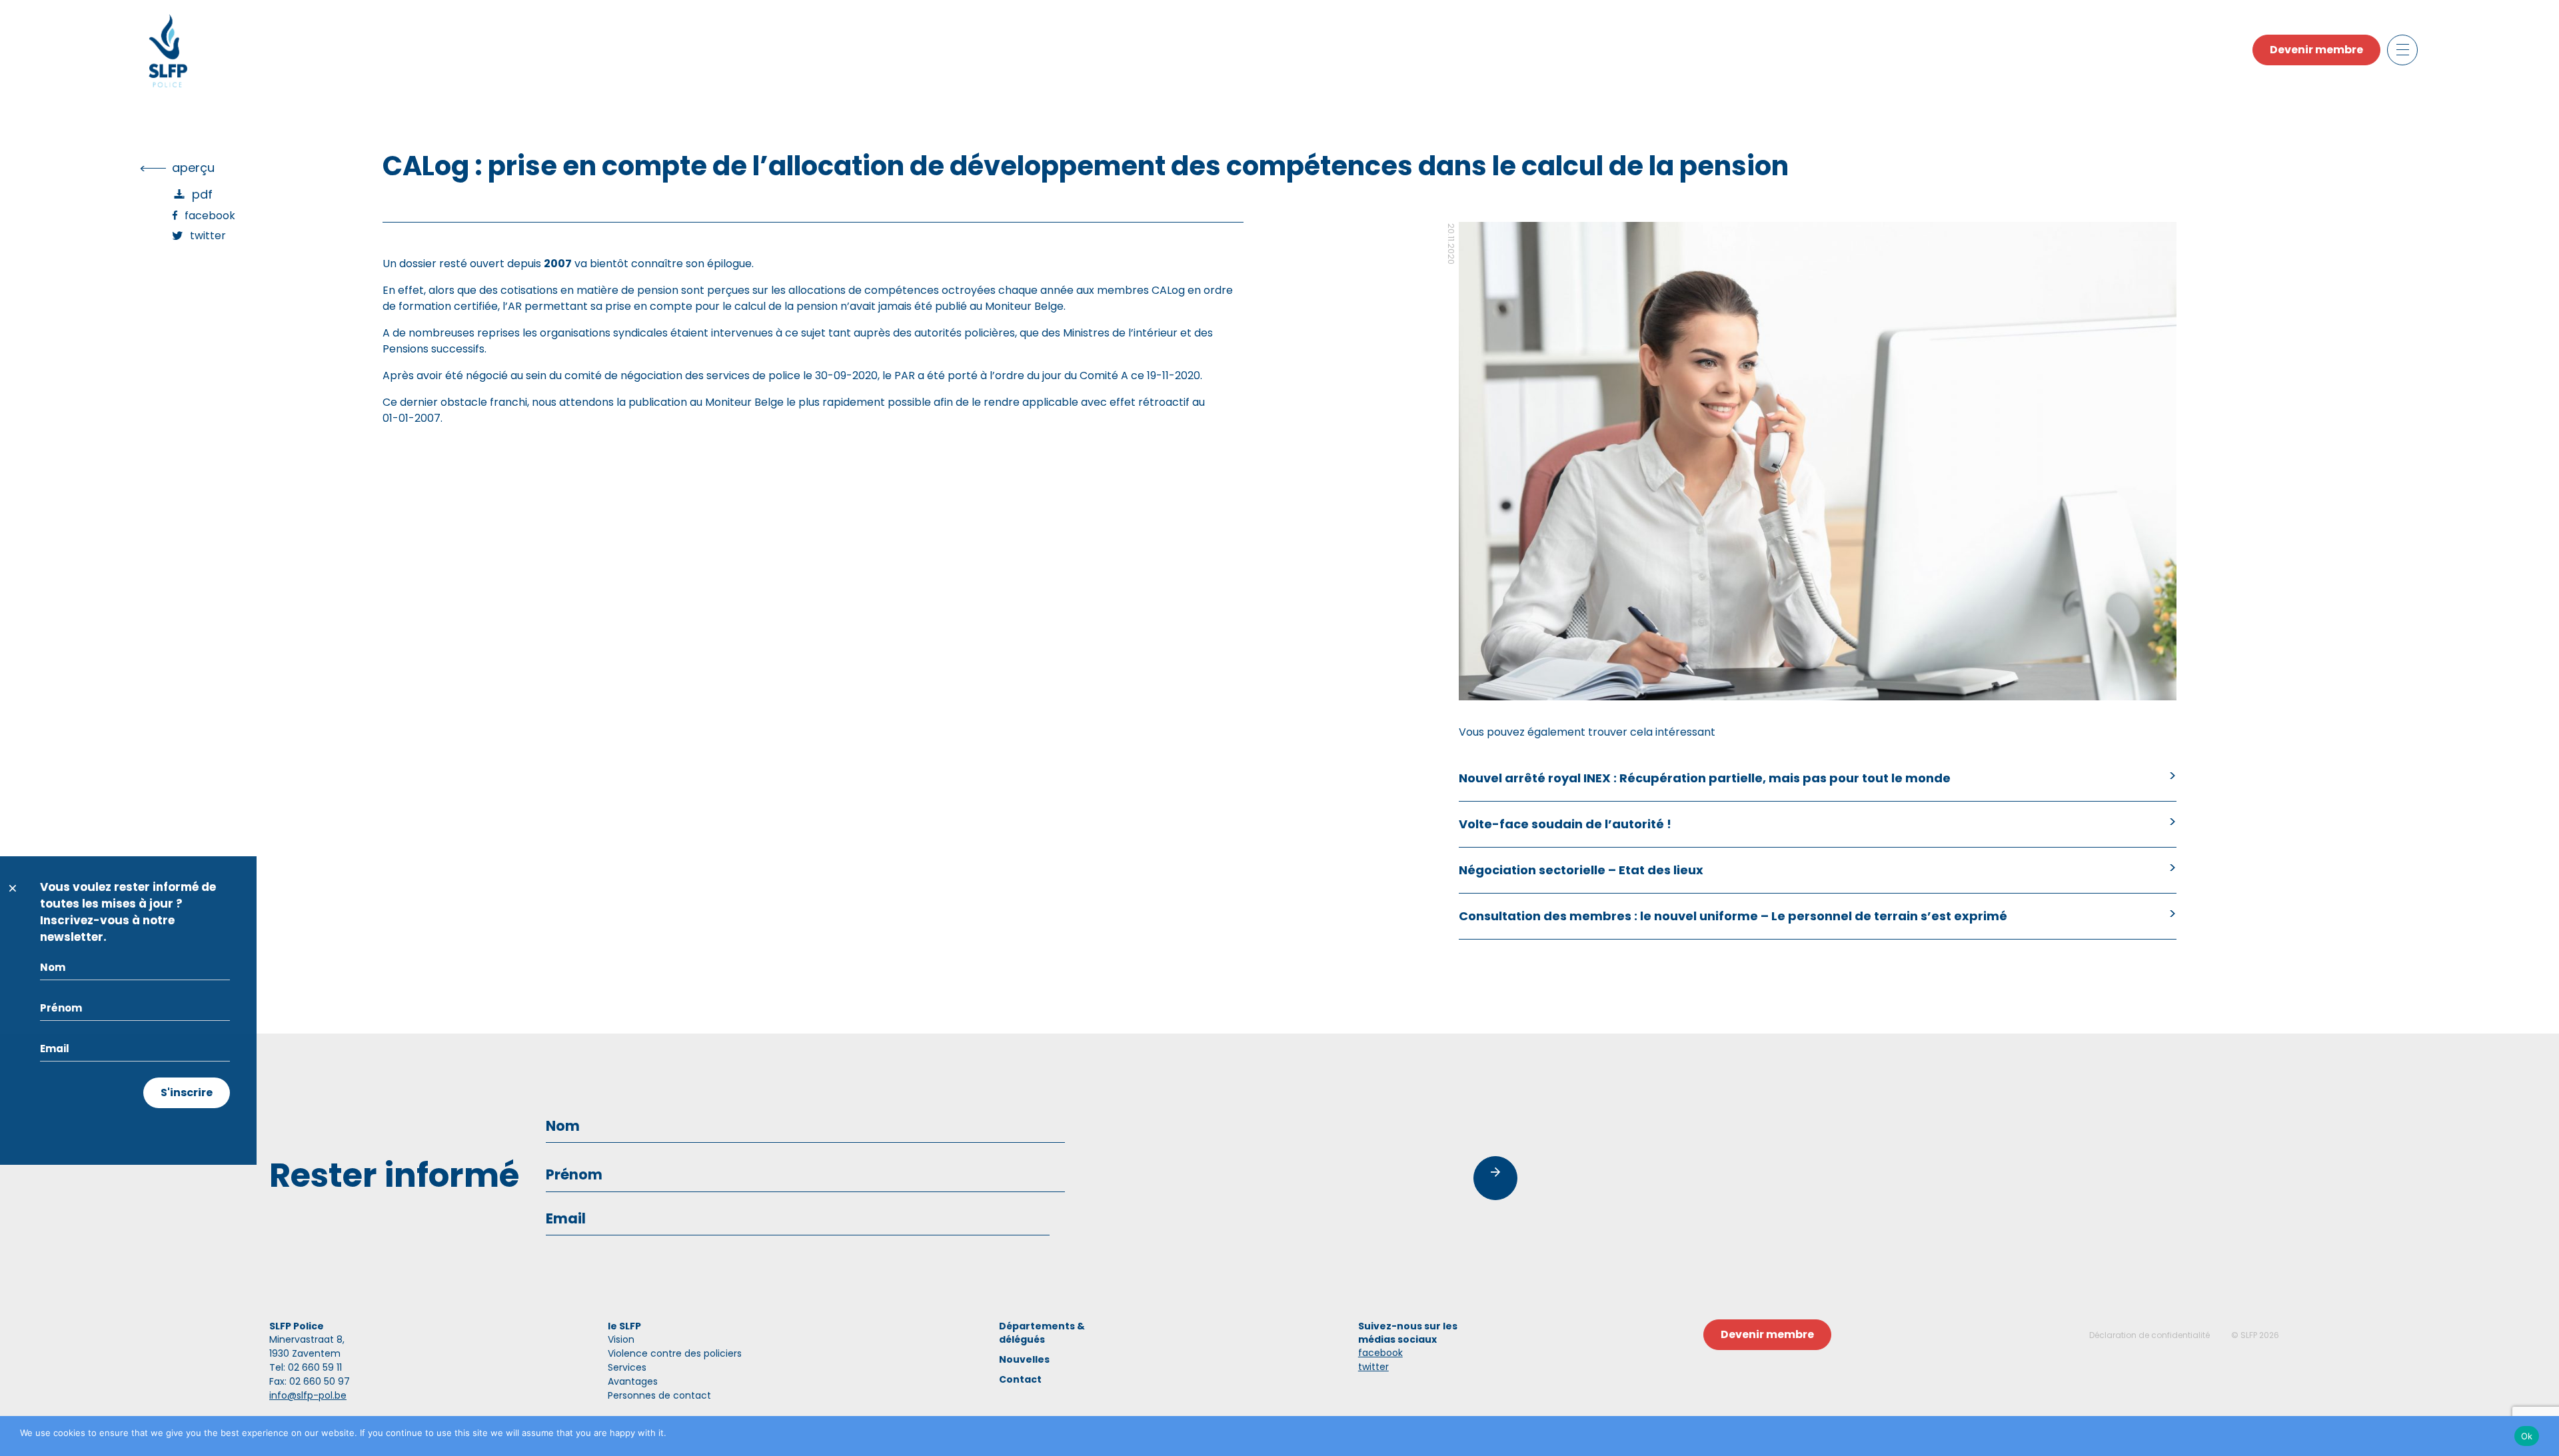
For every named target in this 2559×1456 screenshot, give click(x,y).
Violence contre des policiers (675, 1353)
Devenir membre (2316, 50)
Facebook (210, 216)
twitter (1373, 1367)
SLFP (2249, 1335)
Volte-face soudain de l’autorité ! (1565, 824)
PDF (202, 194)
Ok (2527, 1436)
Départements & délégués (1042, 1333)
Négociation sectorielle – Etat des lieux (1581, 870)
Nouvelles (1024, 1359)
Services (627, 1367)
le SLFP (624, 1326)
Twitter (208, 236)
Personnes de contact (659, 1395)
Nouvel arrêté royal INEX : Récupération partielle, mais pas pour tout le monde (1705, 778)
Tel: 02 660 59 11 (306, 1367)
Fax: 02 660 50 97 (310, 1381)
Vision (621, 1339)
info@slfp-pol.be (308, 1395)
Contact (1020, 1379)
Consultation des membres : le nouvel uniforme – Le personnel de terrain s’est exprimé (1733, 916)
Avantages (633, 1381)
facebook (1380, 1353)
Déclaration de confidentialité (2149, 1335)
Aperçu (193, 168)
